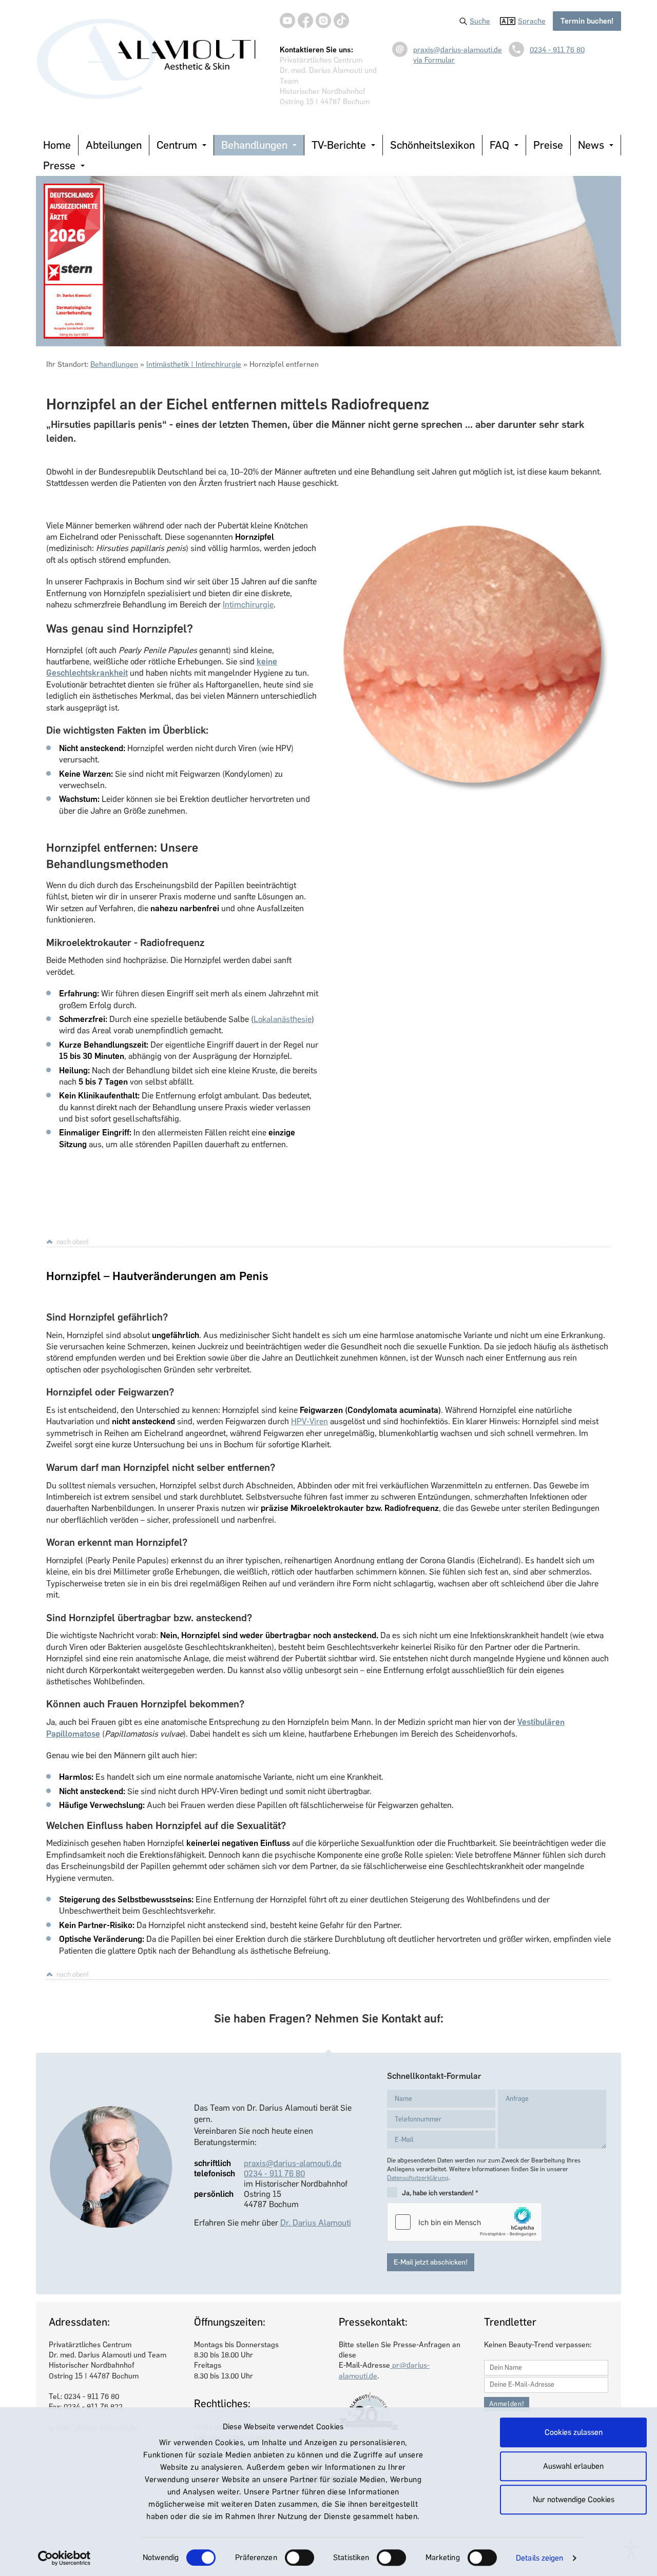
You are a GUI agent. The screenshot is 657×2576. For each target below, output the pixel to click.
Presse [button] (59, 165)
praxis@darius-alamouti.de (458, 50)
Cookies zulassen (574, 2432)
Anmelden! (507, 2404)
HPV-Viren (310, 1421)
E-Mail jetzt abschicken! (431, 2262)
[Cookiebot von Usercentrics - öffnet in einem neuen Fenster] (64, 2558)
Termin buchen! (587, 21)
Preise (548, 145)
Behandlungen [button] (254, 145)
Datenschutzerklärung (418, 2178)
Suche (480, 21)
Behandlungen (114, 364)
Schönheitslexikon (432, 145)
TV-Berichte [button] (339, 145)
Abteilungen (114, 145)
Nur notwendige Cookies (574, 2500)
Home (57, 145)
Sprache (532, 21)
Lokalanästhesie (283, 1019)
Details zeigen (539, 2558)
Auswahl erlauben (573, 2466)
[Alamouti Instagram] (323, 21)
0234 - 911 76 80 (557, 50)
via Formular (434, 60)
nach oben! (73, 1242)
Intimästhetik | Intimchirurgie (194, 364)
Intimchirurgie (248, 605)
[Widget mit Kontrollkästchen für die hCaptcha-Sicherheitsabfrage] (465, 2222)
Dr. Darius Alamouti (316, 2223)
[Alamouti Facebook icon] (305, 21)
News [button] (591, 145)
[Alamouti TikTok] (341, 21)
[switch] (299, 2558)
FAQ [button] (499, 145)
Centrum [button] (177, 145)
